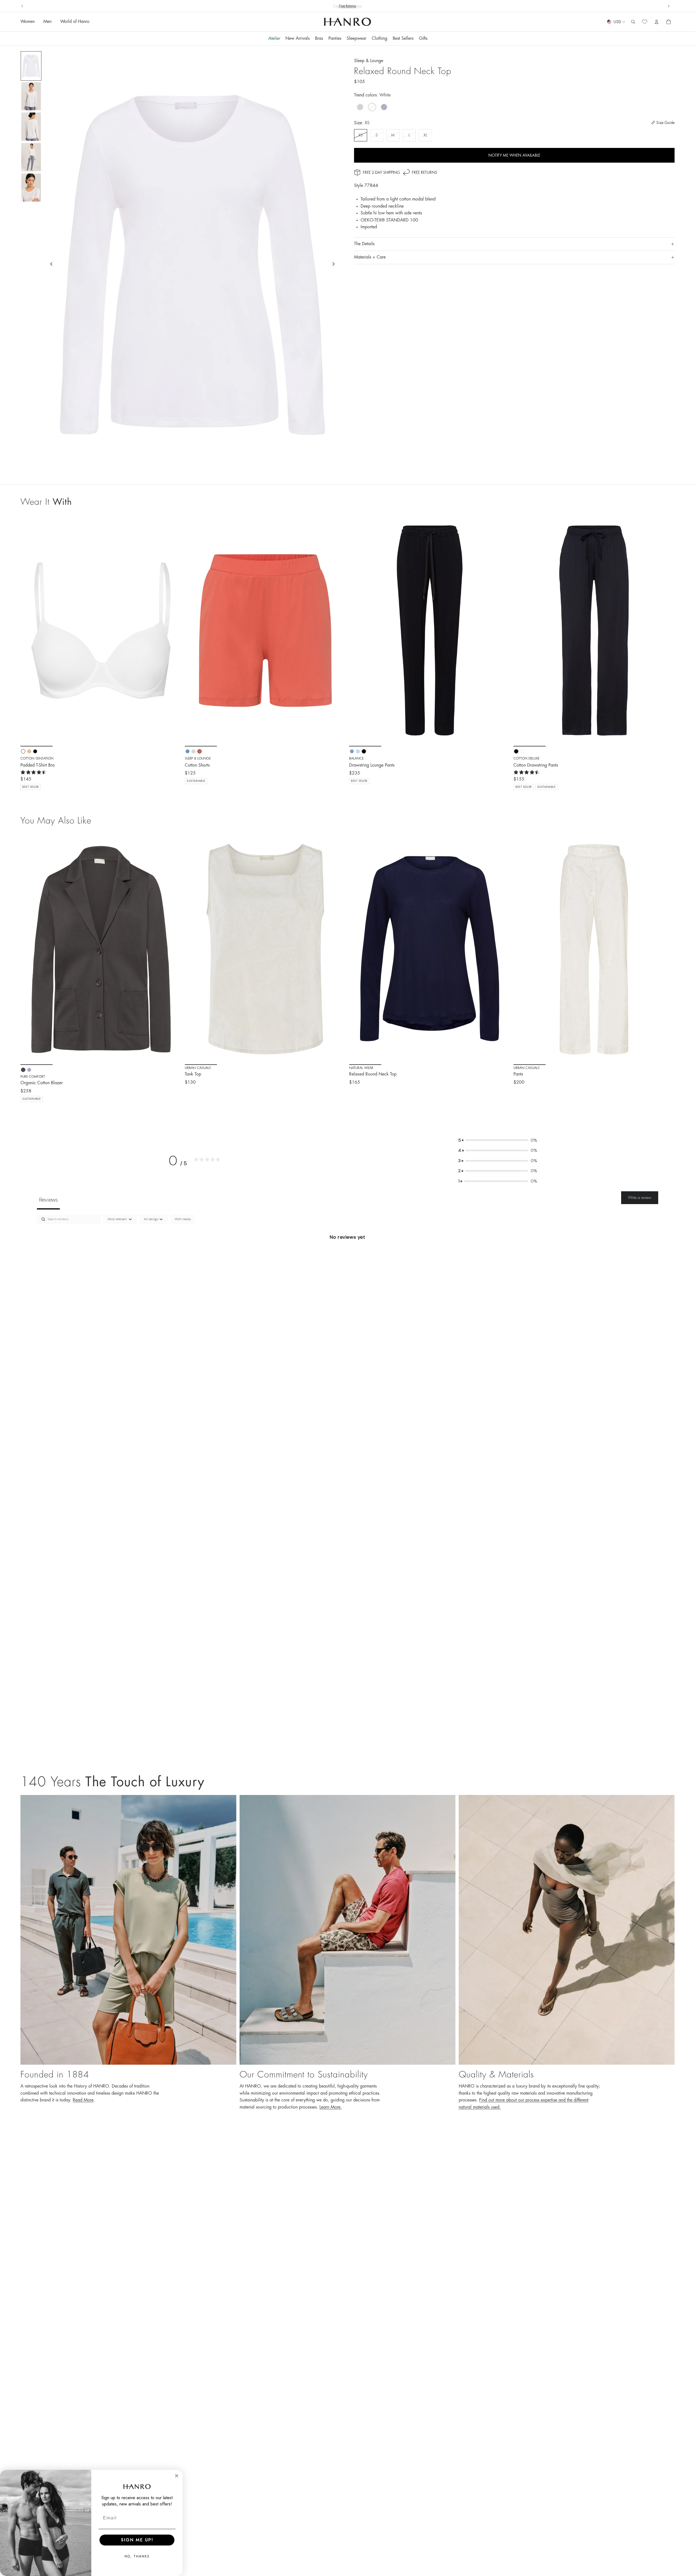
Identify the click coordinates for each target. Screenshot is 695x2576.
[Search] (633, 22)
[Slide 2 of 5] (31, 96)
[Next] (173, 949)
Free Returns (424, 172)
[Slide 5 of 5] (31, 188)
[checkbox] (183, 1219)
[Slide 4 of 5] (31, 157)
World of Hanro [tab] (75, 22)
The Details (364, 244)
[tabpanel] (347, 1255)
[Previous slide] (22, 6)
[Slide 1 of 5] (31, 66)
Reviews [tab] (48, 1200)
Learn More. (331, 2107)
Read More (83, 2100)
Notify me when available (514, 155)
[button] (498, 1140)
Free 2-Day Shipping (381, 172)
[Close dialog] (177, 2476)
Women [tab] (28, 22)
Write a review (640, 1198)
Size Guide (665, 123)
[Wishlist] (645, 22)
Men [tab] (47, 22)
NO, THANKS (137, 2556)
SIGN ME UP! (137, 2540)
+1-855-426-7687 (358, 6)
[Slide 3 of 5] (31, 127)
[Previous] (29, 949)
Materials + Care (370, 257)
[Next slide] (669, 6)
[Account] (657, 22)
